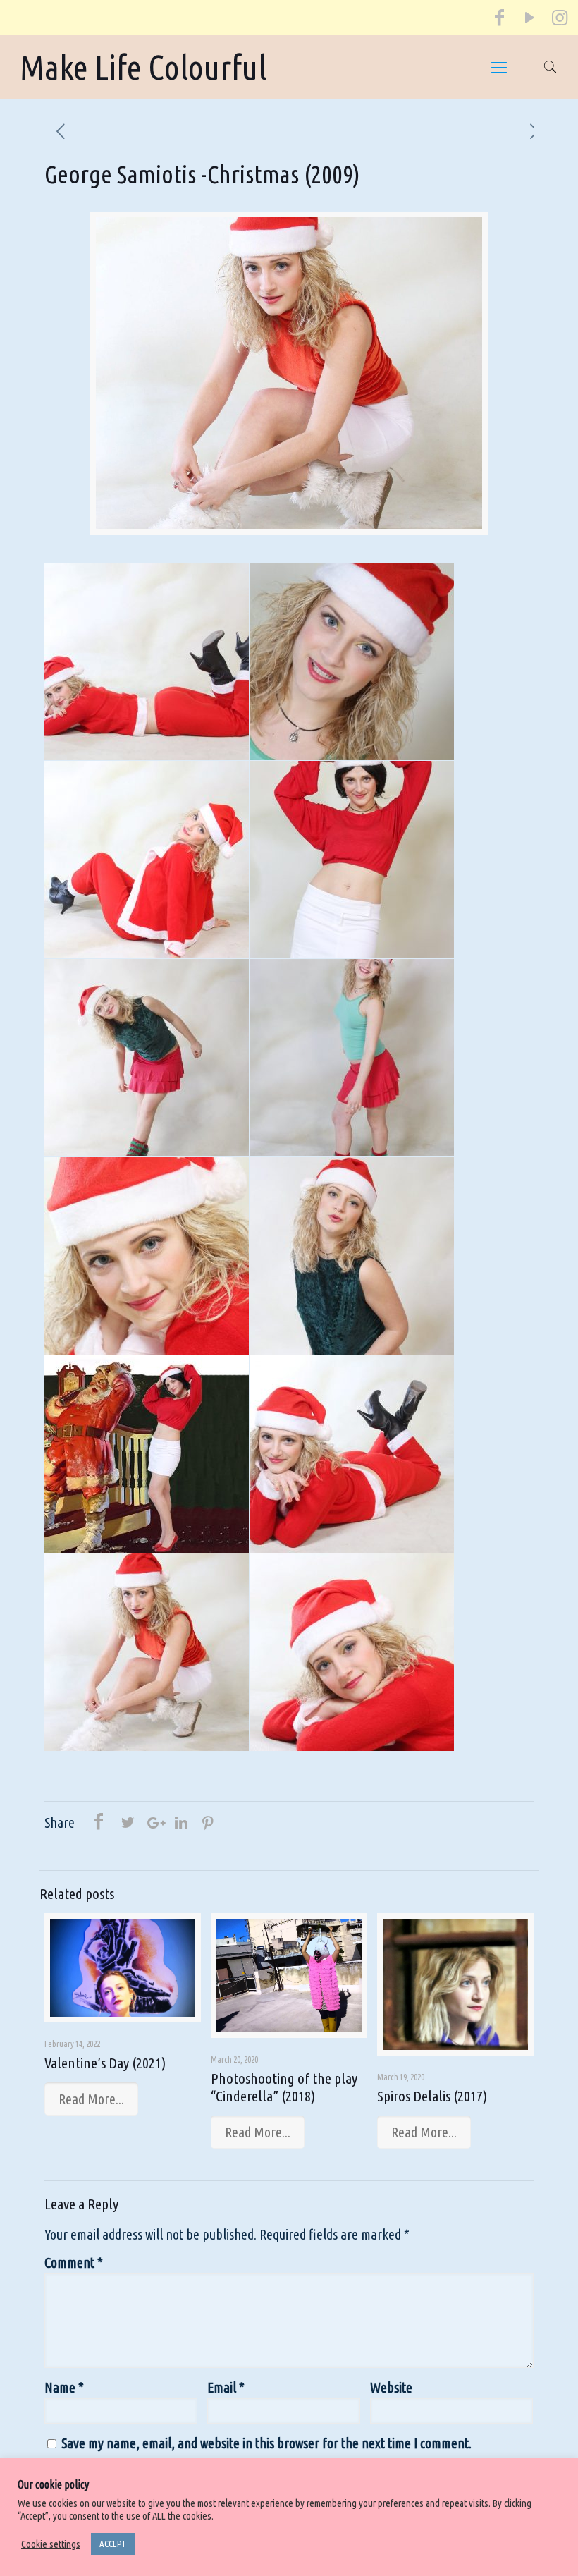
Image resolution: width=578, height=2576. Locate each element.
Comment (74, 2263)
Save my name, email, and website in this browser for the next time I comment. (266, 2443)
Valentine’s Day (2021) (105, 2063)
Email (226, 2387)
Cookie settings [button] (51, 2544)
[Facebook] (500, 20)
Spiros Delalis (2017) (432, 2096)
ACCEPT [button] (113, 2544)
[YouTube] (529, 20)
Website (391, 2387)
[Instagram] (559, 20)
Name (64, 2387)
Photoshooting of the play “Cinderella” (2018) (284, 2087)
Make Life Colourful (143, 67)
